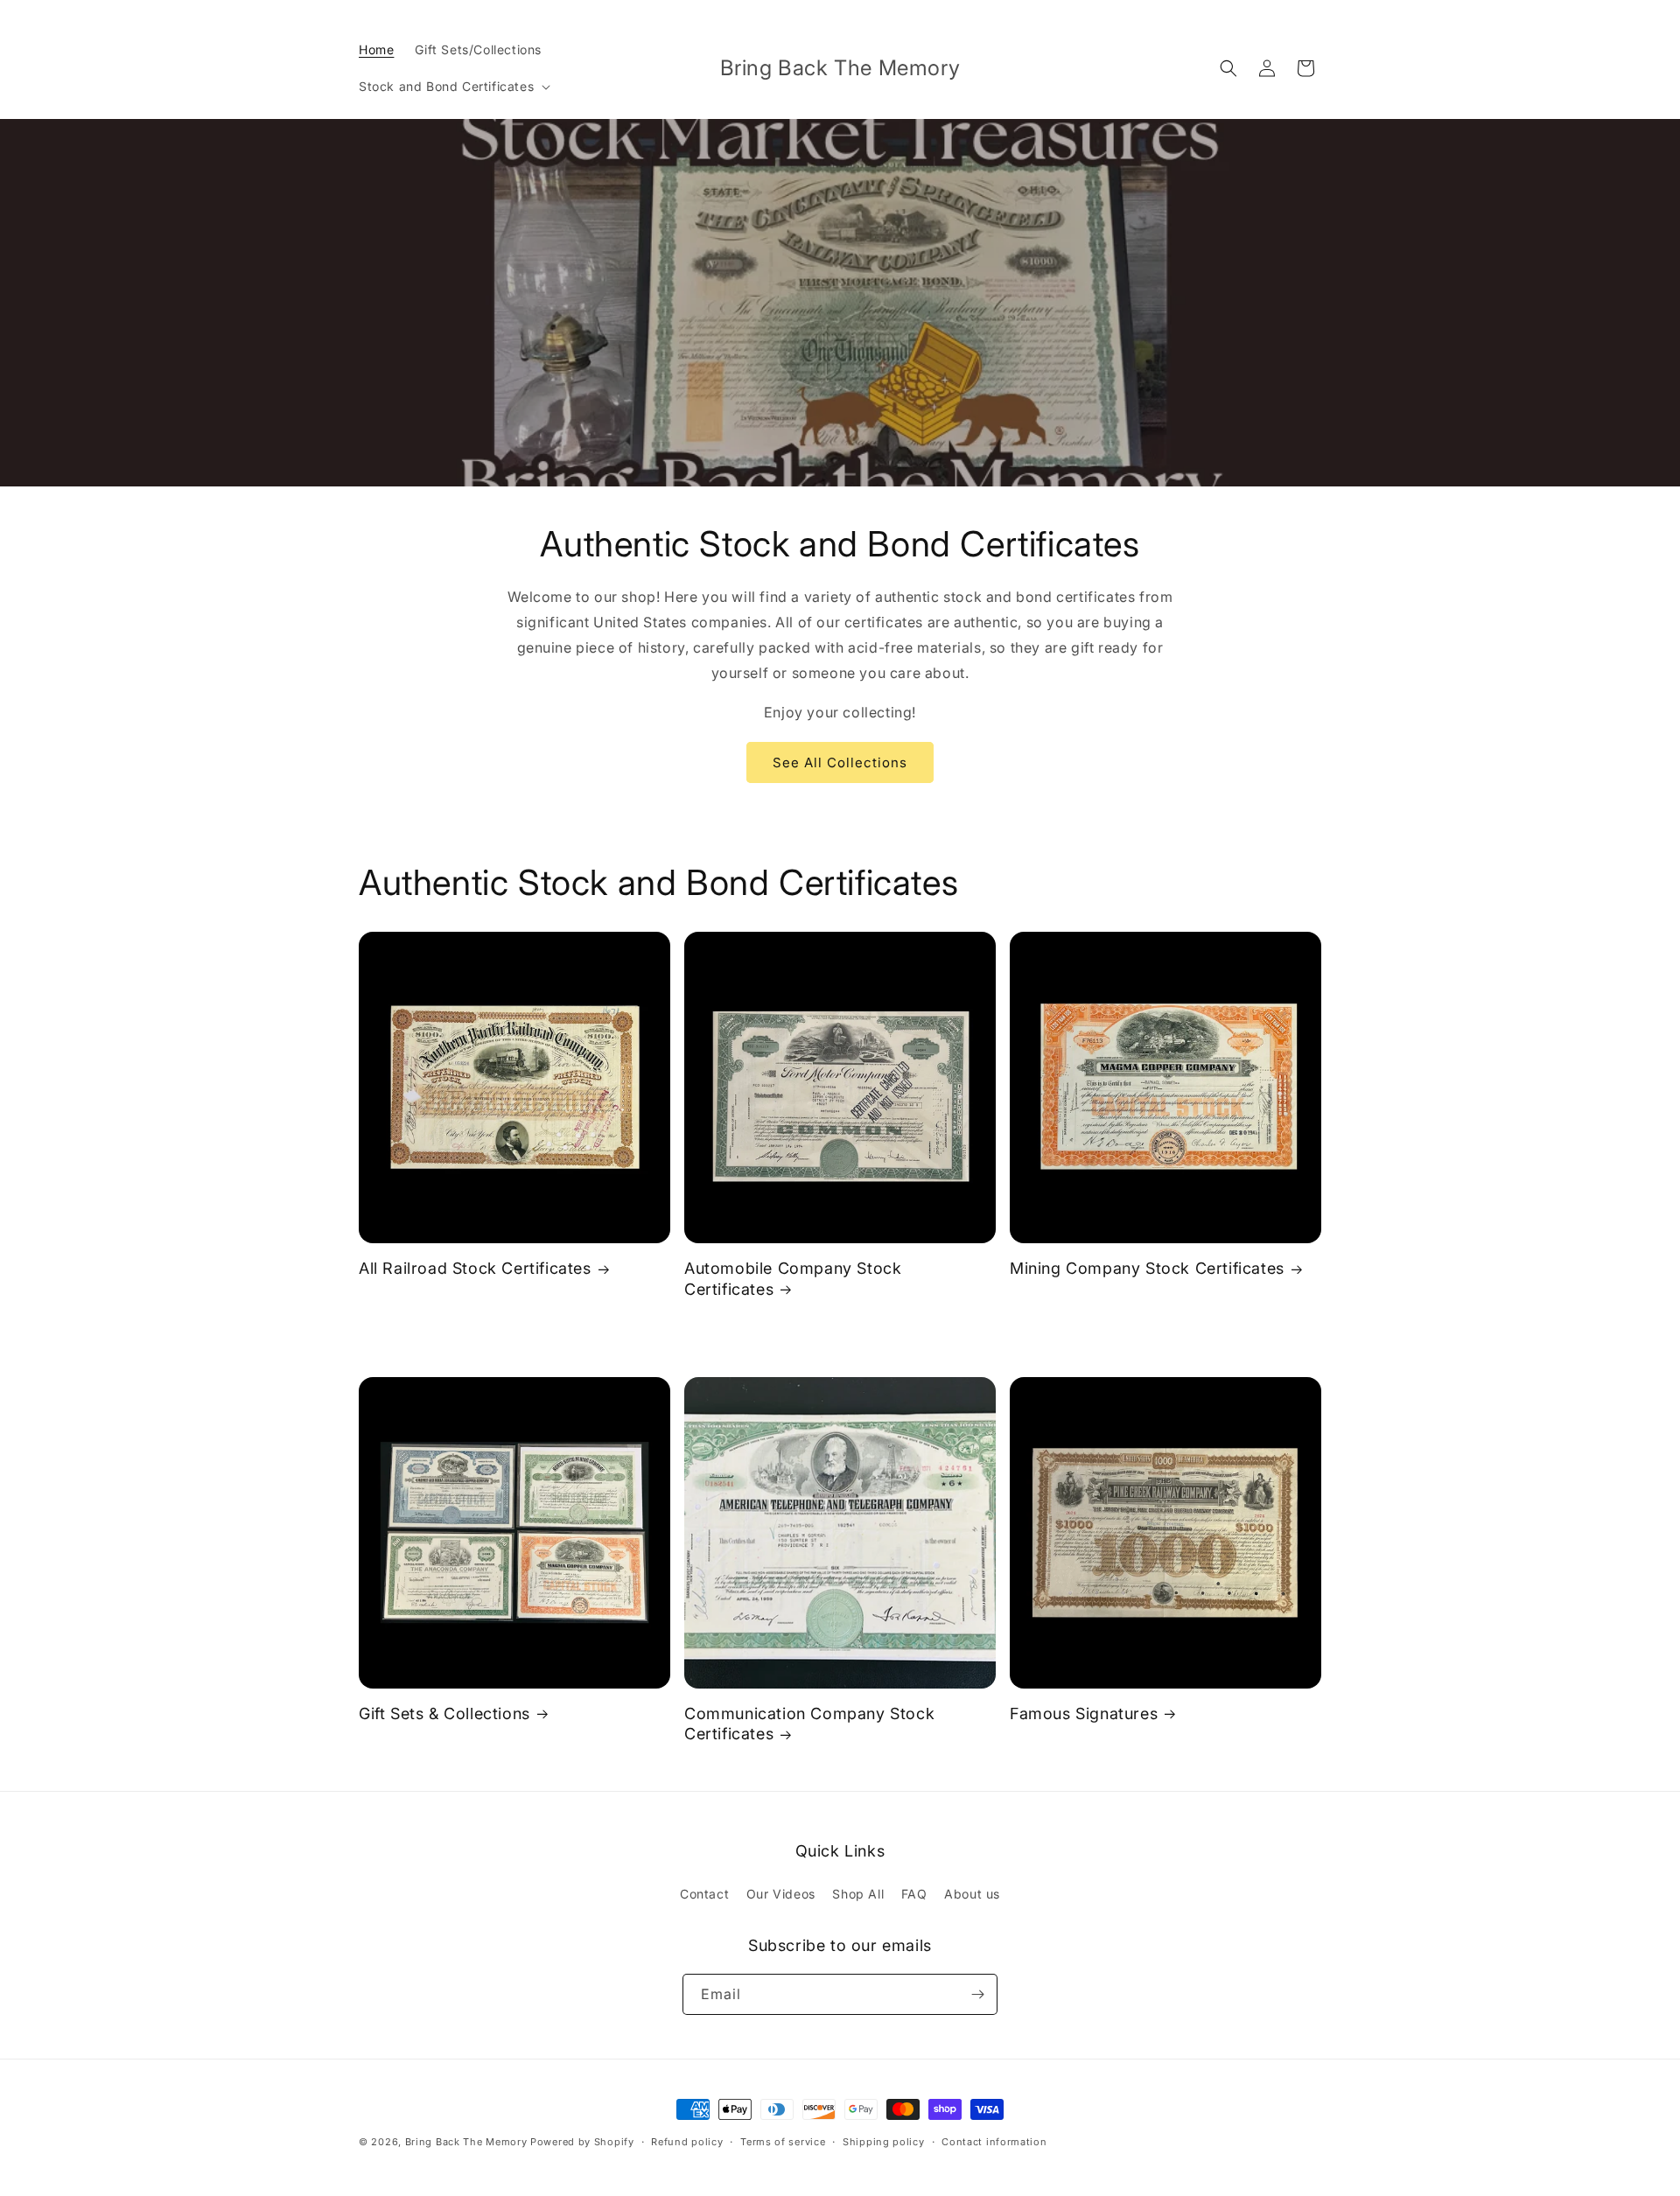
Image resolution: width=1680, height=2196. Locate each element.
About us (972, 1894)
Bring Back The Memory (466, 2142)
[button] (453, 87)
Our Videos (781, 1894)
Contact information (994, 2142)
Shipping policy (884, 2142)
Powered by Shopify (582, 2142)
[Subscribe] (977, 1994)
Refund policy (687, 2142)
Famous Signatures (1084, 1713)
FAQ (914, 1894)
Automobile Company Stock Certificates (793, 1278)
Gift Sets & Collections (444, 1713)
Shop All (858, 1894)
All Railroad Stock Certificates (475, 1268)
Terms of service (783, 2142)
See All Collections (840, 762)
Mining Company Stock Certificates (1147, 1268)
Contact (704, 1894)
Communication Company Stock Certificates (809, 1724)
